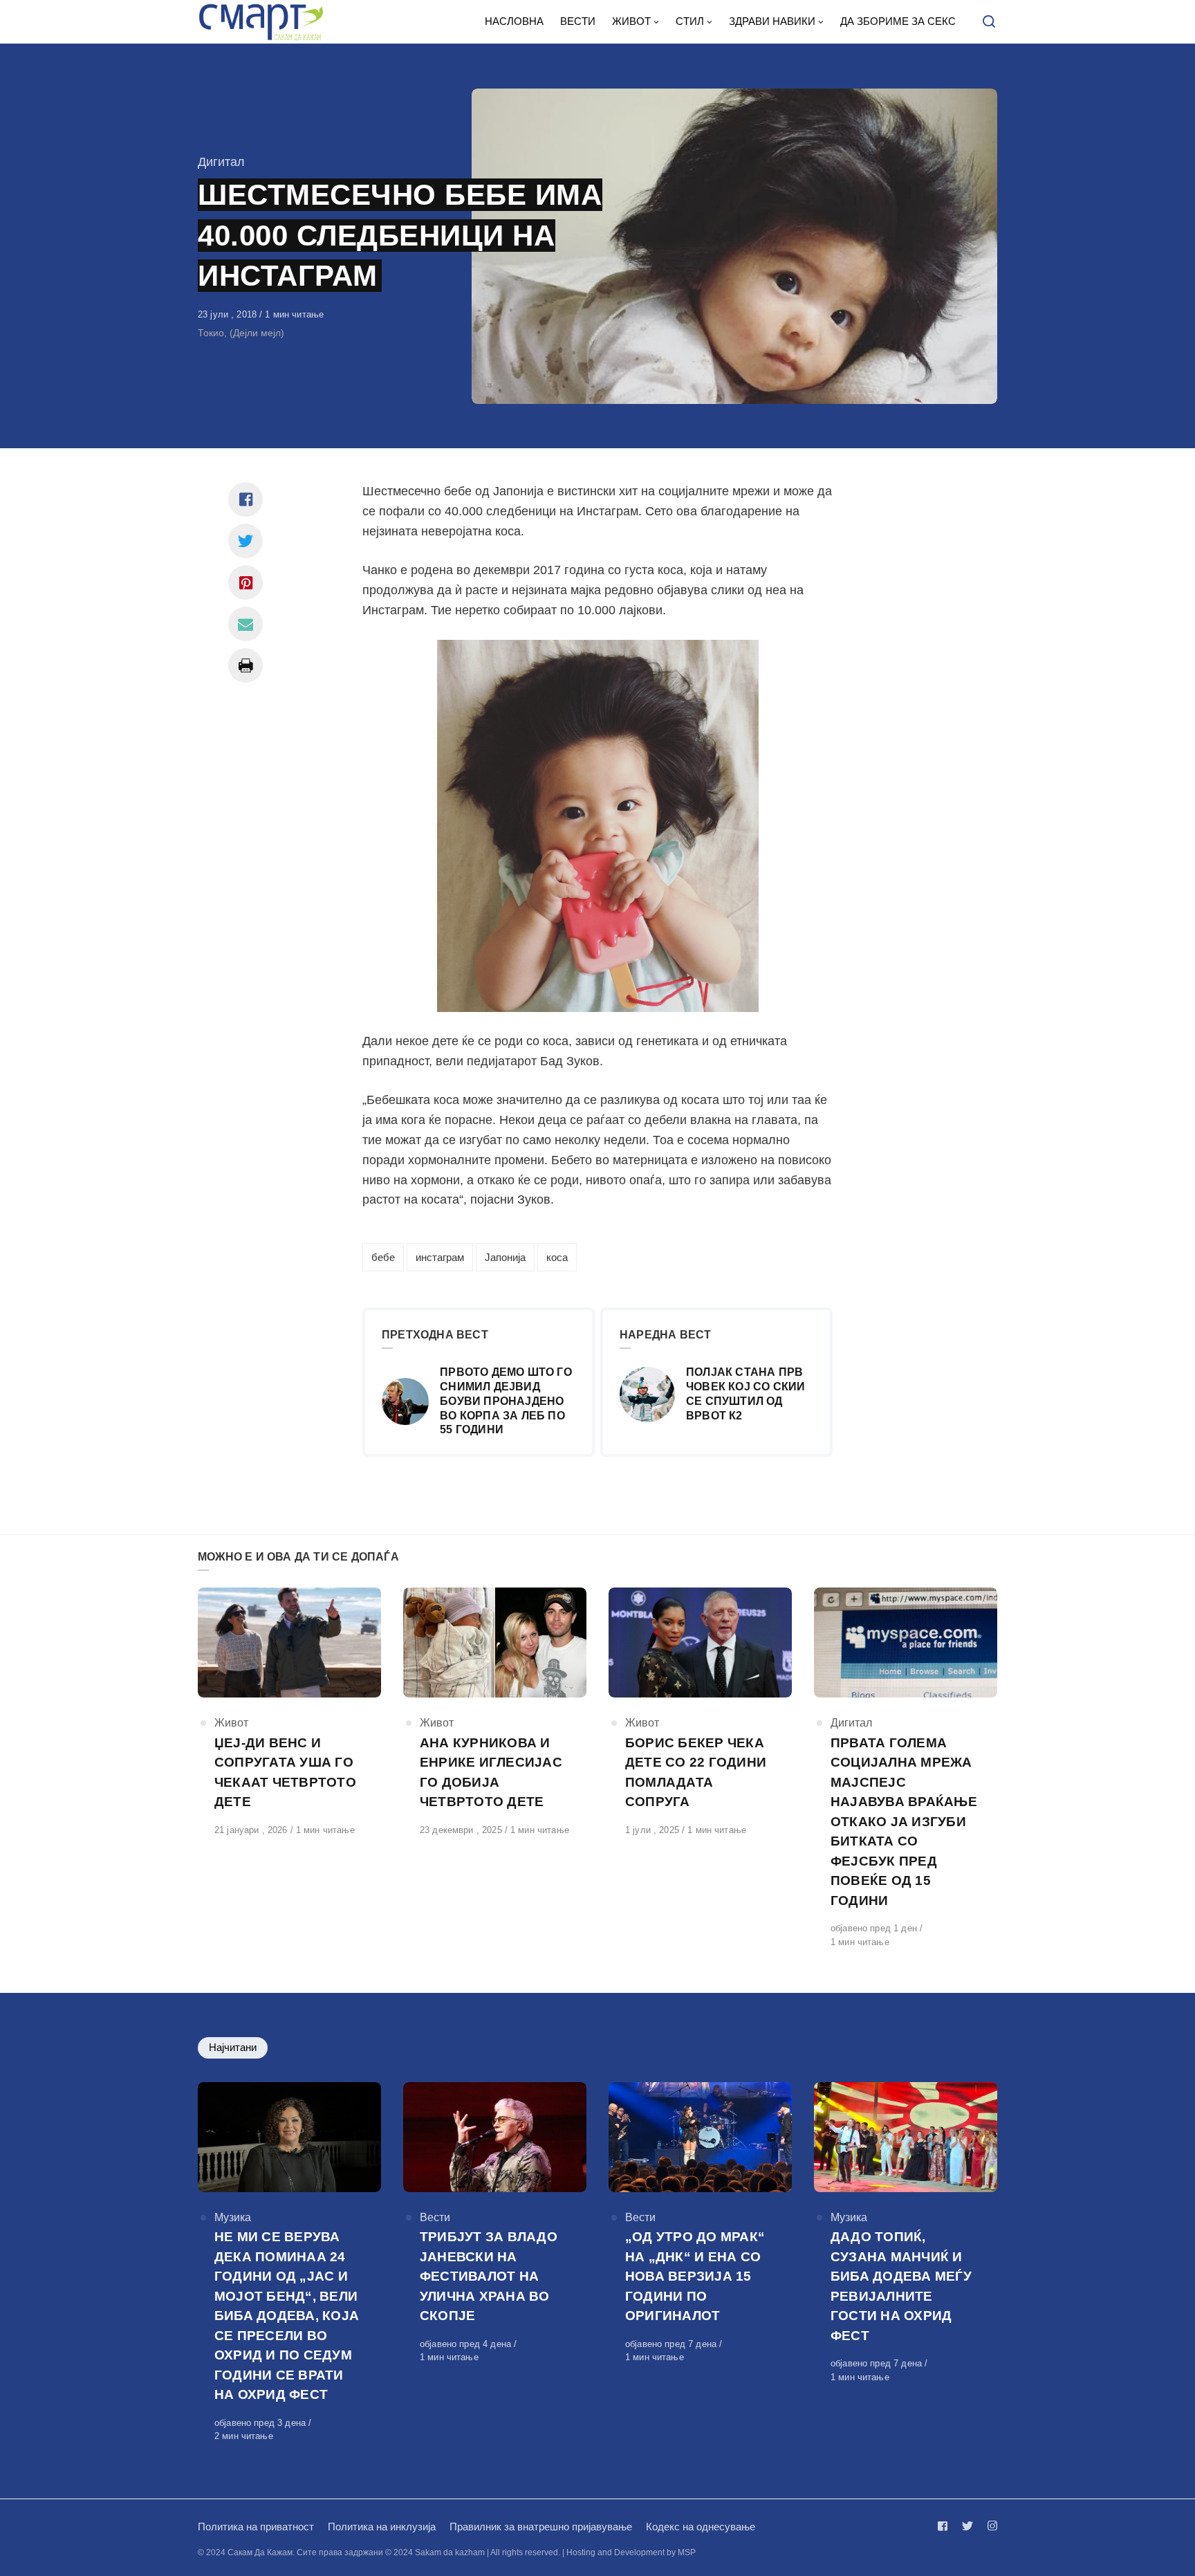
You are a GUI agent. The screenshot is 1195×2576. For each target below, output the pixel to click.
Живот (231, 1723)
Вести (435, 2217)
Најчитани (233, 2047)
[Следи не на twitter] (967, 2526)
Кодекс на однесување (701, 2527)
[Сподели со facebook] (246, 499)
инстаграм (440, 1257)
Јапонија (505, 1257)
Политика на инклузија (382, 2527)
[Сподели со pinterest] (246, 582)
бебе (383, 1257)
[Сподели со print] (246, 665)
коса (557, 1257)
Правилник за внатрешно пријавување (541, 2527)
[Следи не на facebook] (945, 2526)
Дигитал (221, 162)
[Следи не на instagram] (990, 2526)
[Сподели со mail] (246, 624)
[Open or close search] (989, 22)
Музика (233, 2217)
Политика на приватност (256, 2527)
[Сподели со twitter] (246, 541)
